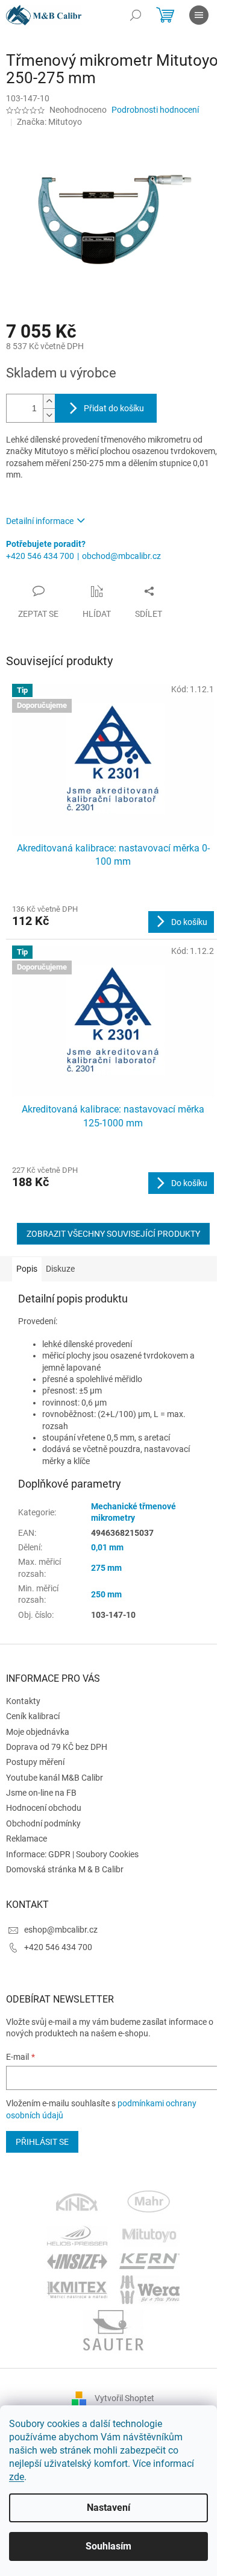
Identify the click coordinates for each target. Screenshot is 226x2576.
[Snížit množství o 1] (49, 415)
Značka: (49, 122)
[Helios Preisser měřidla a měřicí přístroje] (77, 2235)
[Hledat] (136, 15)
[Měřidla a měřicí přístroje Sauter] (113, 2329)
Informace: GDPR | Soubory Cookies (72, 1854)
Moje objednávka (38, 1732)
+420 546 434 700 (40, 556)
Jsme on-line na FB (41, 1793)
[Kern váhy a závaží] (149, 2261)
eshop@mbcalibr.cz (61, 1930)
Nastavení (108, 2508)
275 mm (106, 1568)
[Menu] (199, 15)
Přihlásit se (42, 2142)
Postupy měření (35, 1762)
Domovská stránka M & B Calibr (65, 1869)
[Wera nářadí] (149, 2289)
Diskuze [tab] (60, 1269)
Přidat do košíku (114, 408)
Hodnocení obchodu (44, 1808)
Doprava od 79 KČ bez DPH (57, 1747)
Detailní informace (40, 521)
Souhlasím (108, 2546)
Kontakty (23, 1701)
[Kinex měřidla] (77, 2203)
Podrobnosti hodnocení (155, 110)
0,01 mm (107, 1547)
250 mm (106, 1594)
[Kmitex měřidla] (77, 2289)
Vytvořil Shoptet (124, 2398)
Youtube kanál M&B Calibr (55, 1778)
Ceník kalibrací (33, 1716)
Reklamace (27, 1839)
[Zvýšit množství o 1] (49, 401)
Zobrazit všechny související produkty (113, 1234)
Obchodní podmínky (43, 1823)
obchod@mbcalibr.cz (121, 556)
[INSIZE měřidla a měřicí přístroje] (77, 2261)
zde (17, 2477)
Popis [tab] (27, 1269)
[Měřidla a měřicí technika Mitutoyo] (149, 2235)
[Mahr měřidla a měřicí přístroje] (149, 2203)
